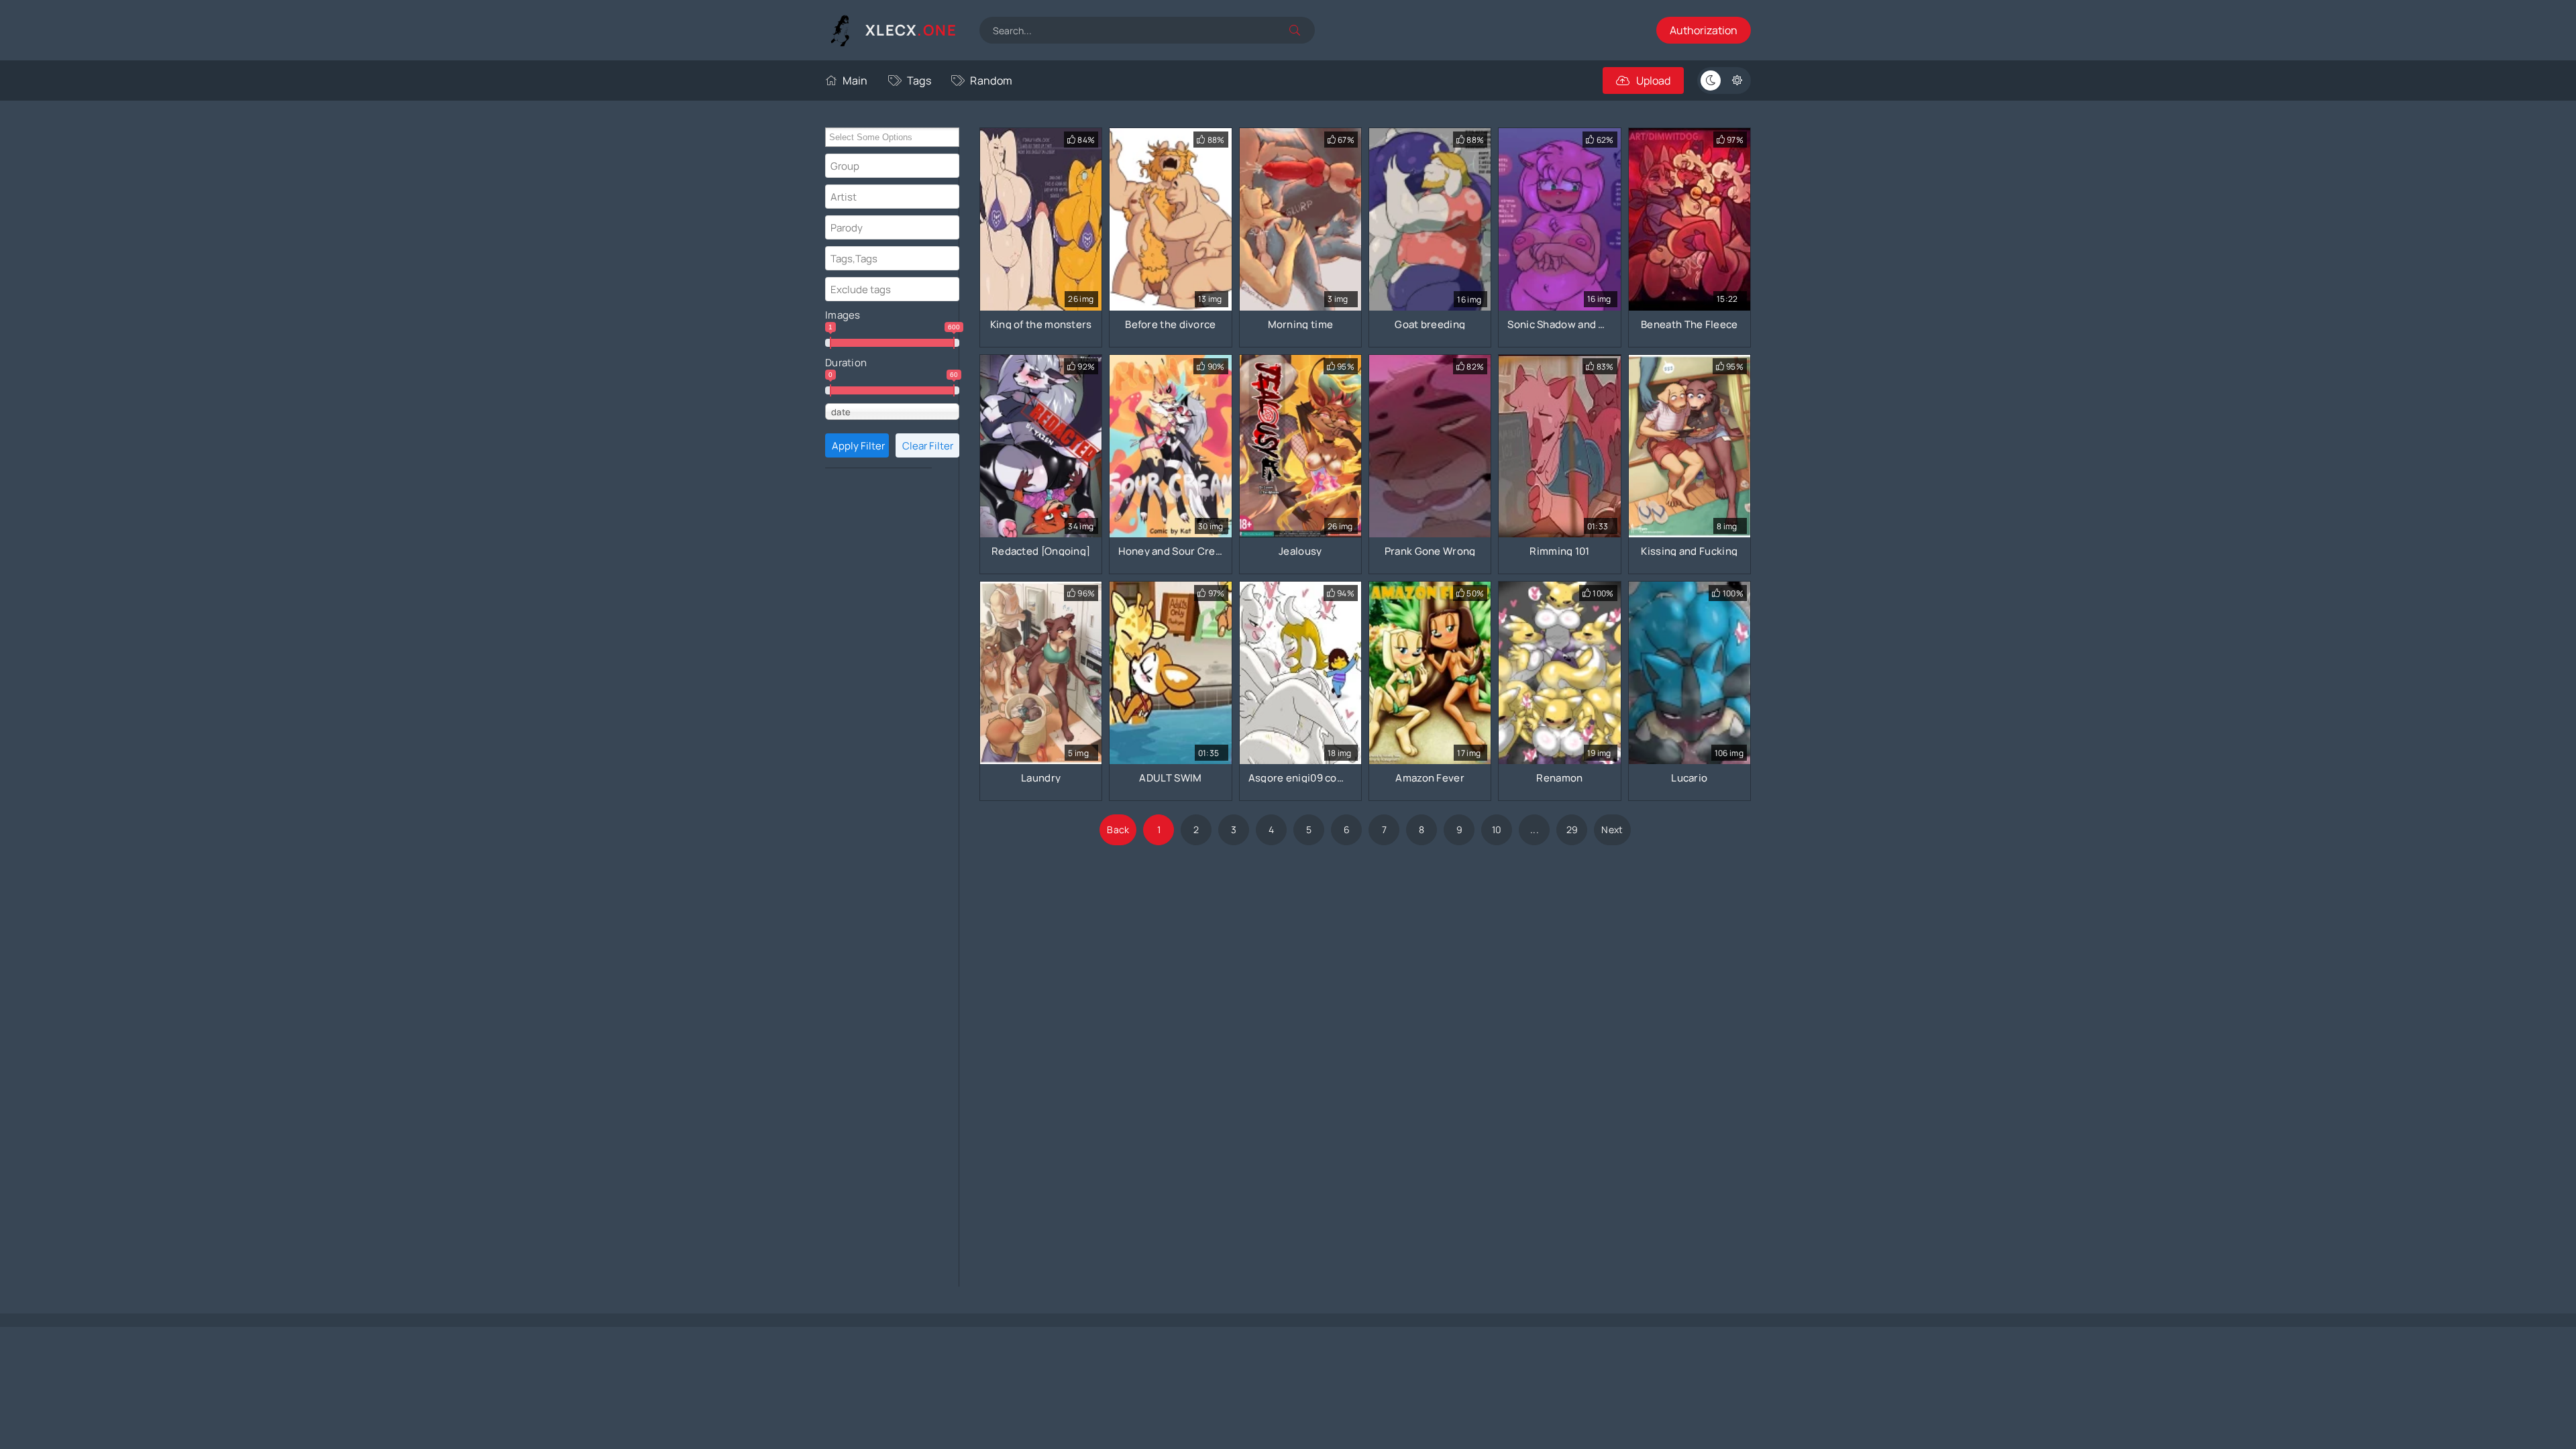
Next (1612, 829)
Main (855, 80)
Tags (919, 80)
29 (1572, 829)
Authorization (1704, 30)
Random (991, 80)
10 (1497, 829)
